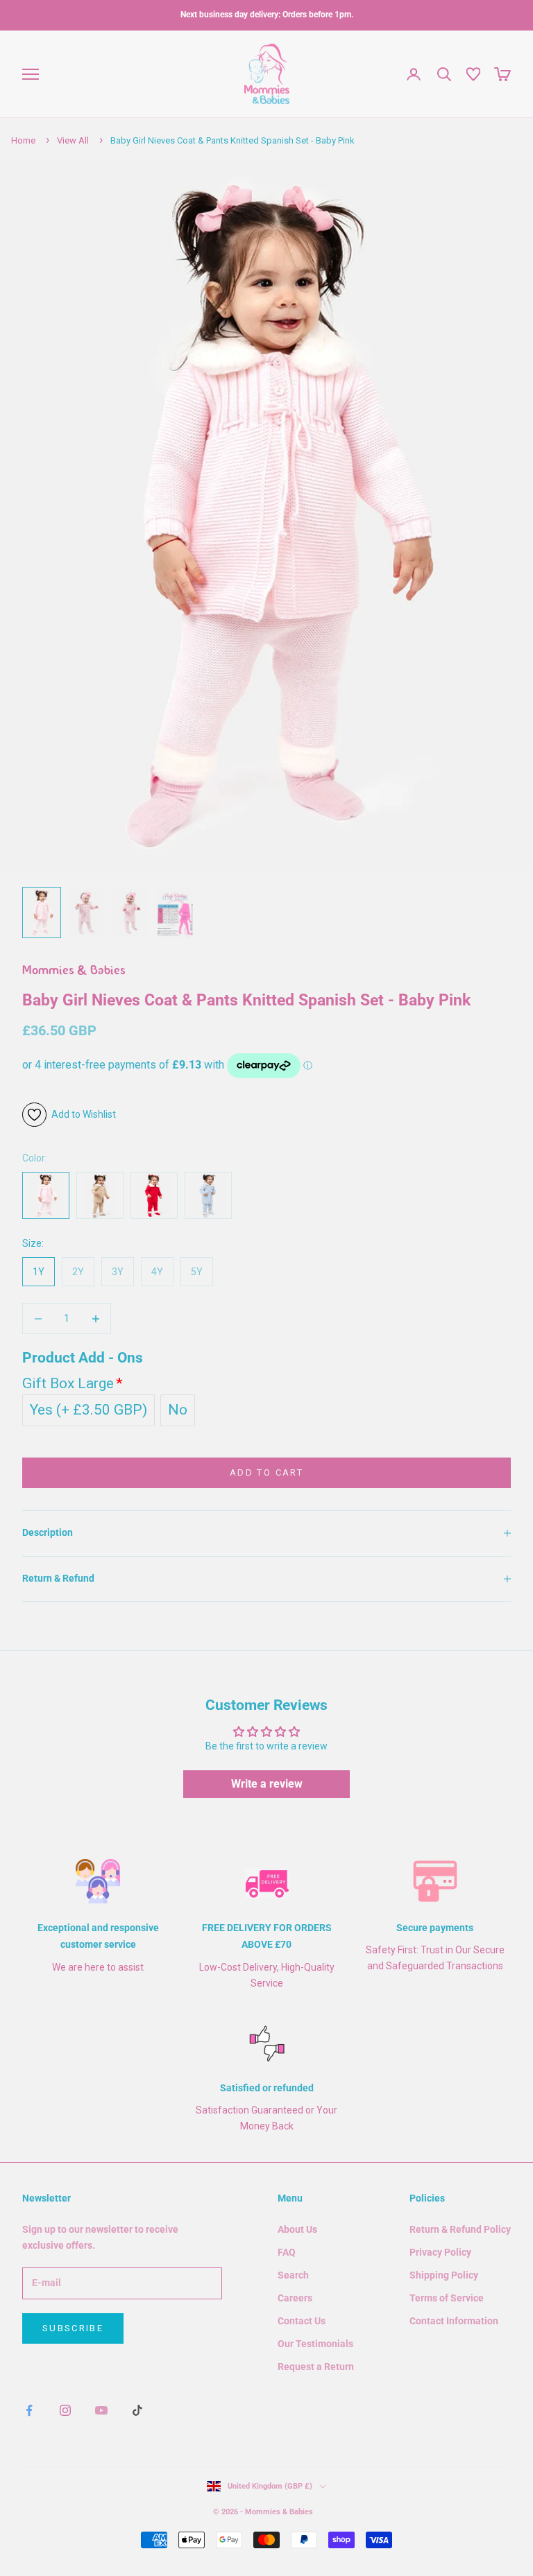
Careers (295, 2298)
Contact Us (302, 2321)
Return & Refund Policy (460, 2229)
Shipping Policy (444, 2275)
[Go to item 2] (86, 912)
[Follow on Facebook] (29, 2410)
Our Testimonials (315, 2344)
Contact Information (454, 2321)
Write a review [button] (267, 1784)
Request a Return (316, 2367)
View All (73, 140)
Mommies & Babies (74, 971)
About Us (297, 2229)
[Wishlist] (473, 74)
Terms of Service (447, 2298)
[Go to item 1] (42, 912)
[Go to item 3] (130, 912)
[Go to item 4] (175, 914)
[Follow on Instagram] (65, 2410)
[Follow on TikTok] (137, 2410)
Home (23, 140)
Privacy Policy (440, 2252)
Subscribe (73, 2328)
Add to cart (266, 1472)
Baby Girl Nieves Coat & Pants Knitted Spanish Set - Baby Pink (232, 140)
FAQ (287, 2252)
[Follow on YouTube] (101, 2410)
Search (293, 2275)
